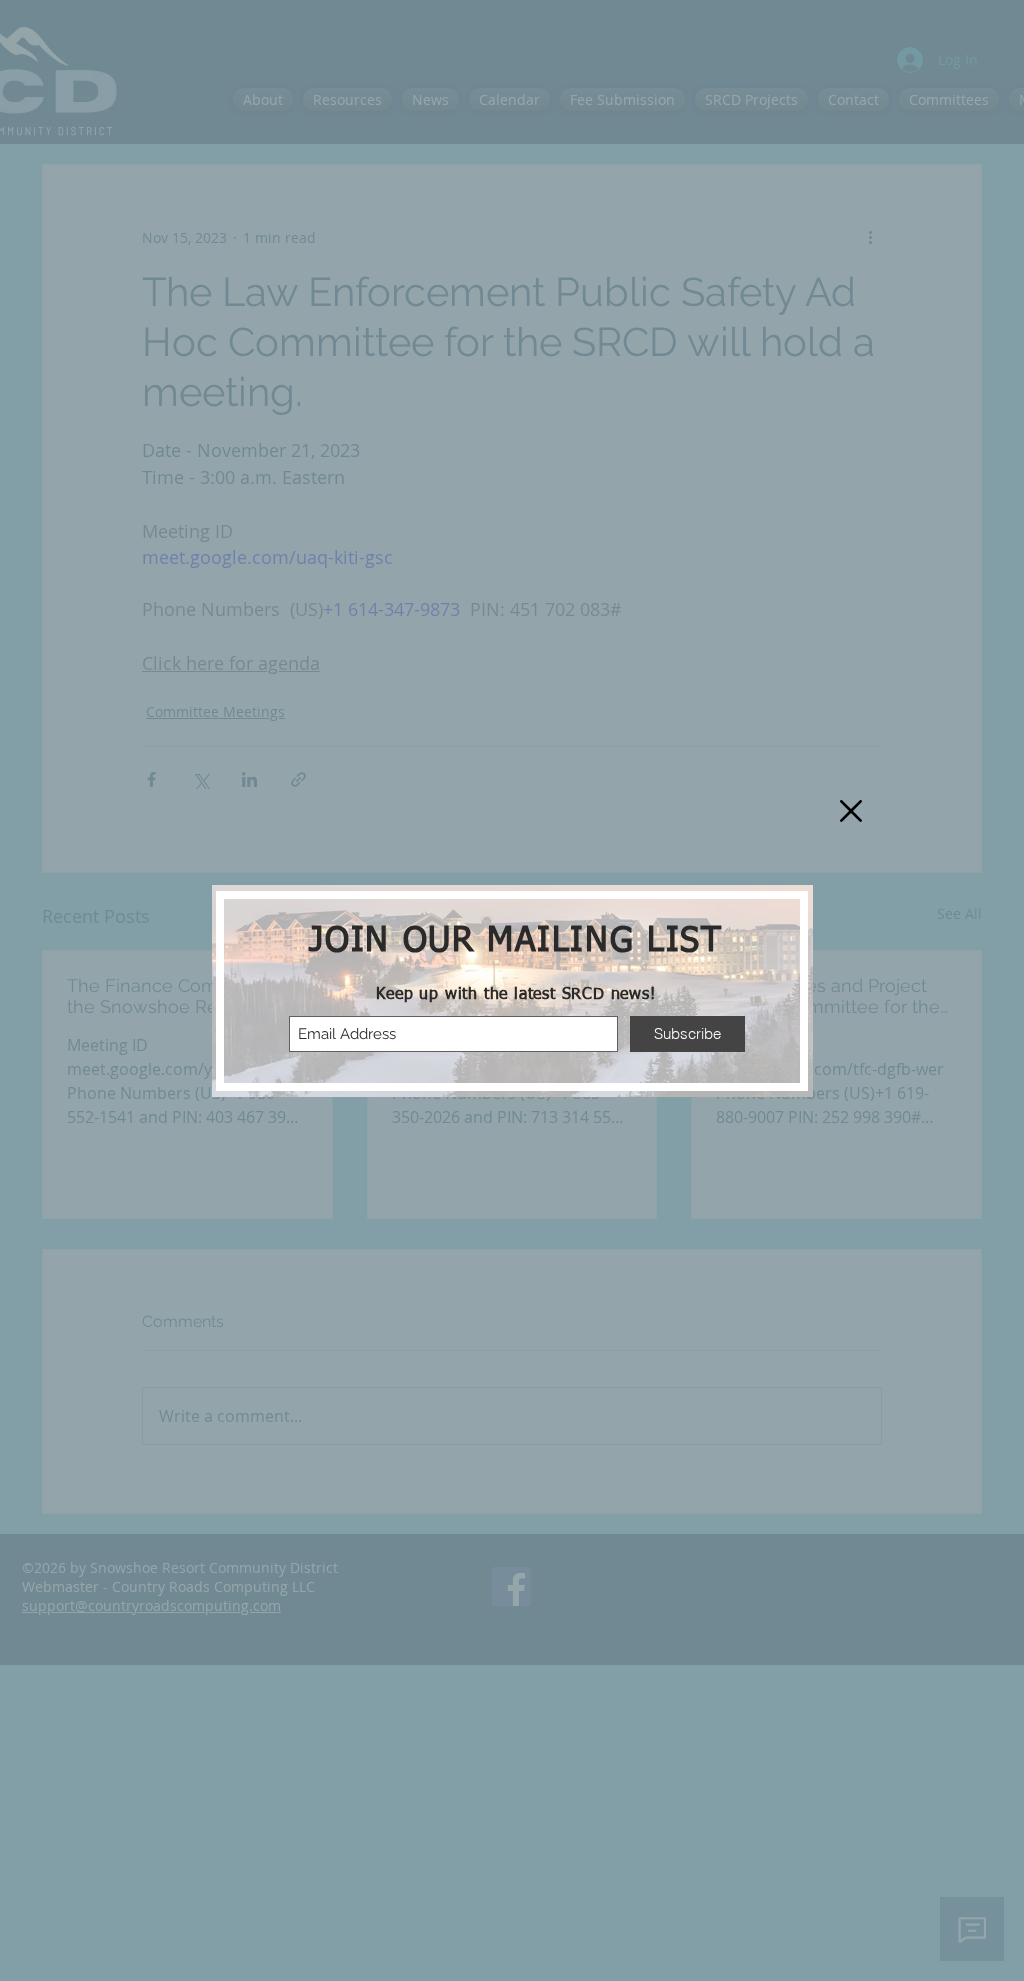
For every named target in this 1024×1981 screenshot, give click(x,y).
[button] (851, 811)
